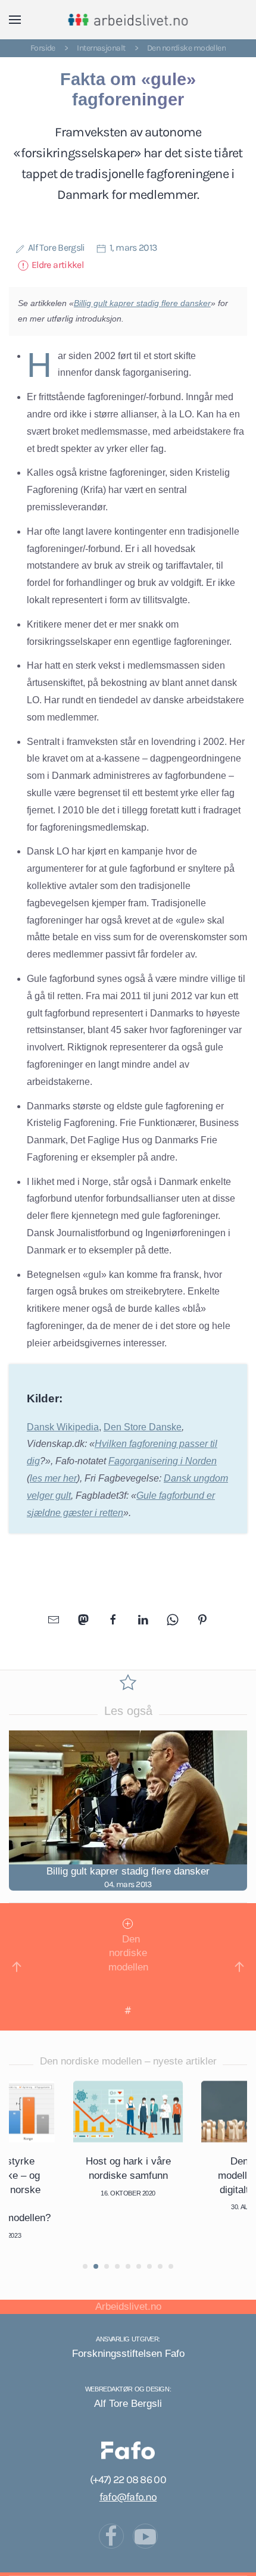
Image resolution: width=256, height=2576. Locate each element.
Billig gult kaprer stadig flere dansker (142, 303)
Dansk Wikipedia (63, 1427)
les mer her (53, 1478)
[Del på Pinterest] (202, 1619)
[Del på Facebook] (113, 1619)
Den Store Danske (143, 1427)
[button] (15, 20)
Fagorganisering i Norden (163, 1461)
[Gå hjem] (128, 20)
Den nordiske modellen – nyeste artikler (128, 2061)
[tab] (85, 2266)
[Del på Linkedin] (143, 1619)
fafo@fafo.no (128, 2497)
